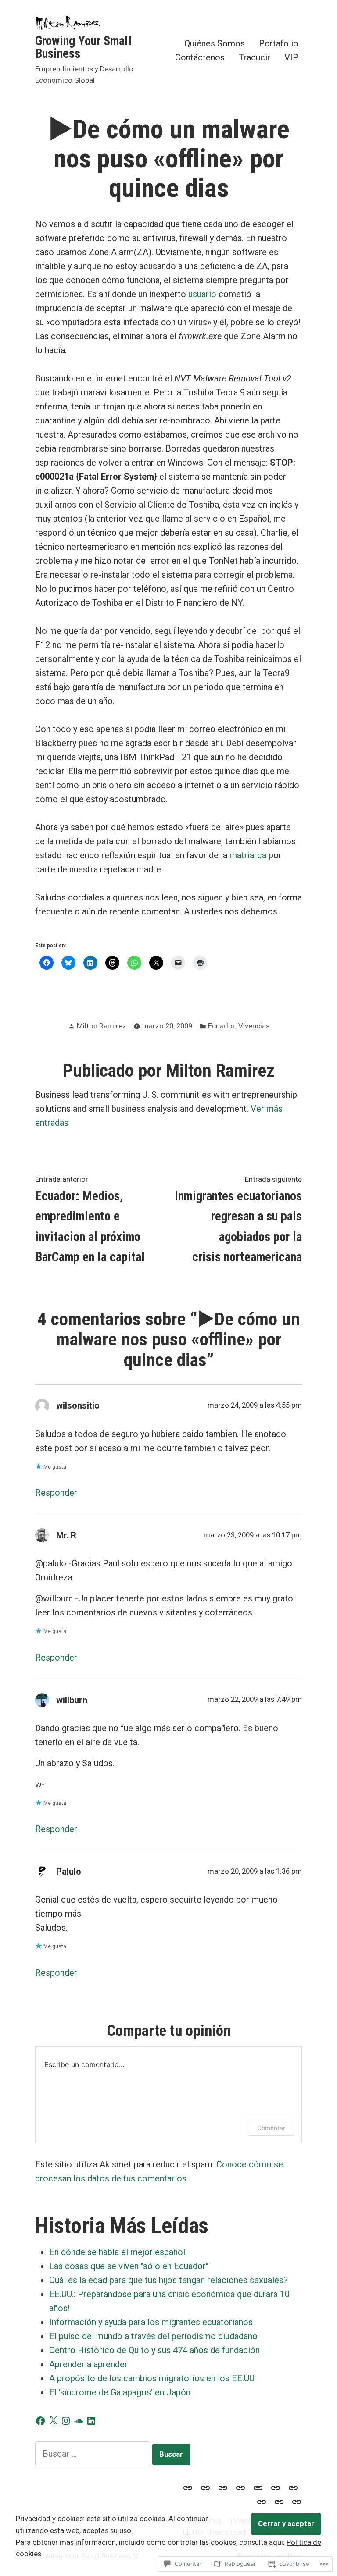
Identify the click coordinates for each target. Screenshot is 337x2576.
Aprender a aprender (88, 2364)
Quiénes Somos (215, 44)
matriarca (248, 855)
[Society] (205, 2487)
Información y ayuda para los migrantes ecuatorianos (151, 2322)
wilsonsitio (78, 1405)
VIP (291, 57)
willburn (72, 1700)
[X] (53, 2421)
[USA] (223, 2487)
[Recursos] (293, 2487)
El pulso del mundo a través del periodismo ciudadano (153, 2336)
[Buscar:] (94, 2454)
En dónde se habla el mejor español (117, 2252)
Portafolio (279, 44)
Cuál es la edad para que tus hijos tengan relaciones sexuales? (168, 2280)
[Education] (190, 2487)
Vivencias (254, 1026)
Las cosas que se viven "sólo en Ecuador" (129, 2266)
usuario (201, 294)
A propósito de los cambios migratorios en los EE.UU (152, 2378)
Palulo (69, 1872)
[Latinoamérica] (276, 2487)
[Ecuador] (240, 2487)
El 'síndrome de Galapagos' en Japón (120, 2392)
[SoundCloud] (79, 2421)
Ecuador (222, 1026)
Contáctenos (200, 57)
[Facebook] (40, 2421)
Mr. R (66, 1535)
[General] (295, 2501)
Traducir (255, 57)
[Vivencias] (279, 2501)
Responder (56, 1493)
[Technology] (258, 2487)
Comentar (271, 2128)
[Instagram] (66, 2421)
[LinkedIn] (91, 2421)
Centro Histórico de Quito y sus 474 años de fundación (154, 2350)
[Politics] (262, 2501)
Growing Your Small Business (83, 47)
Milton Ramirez (102, 1026)
